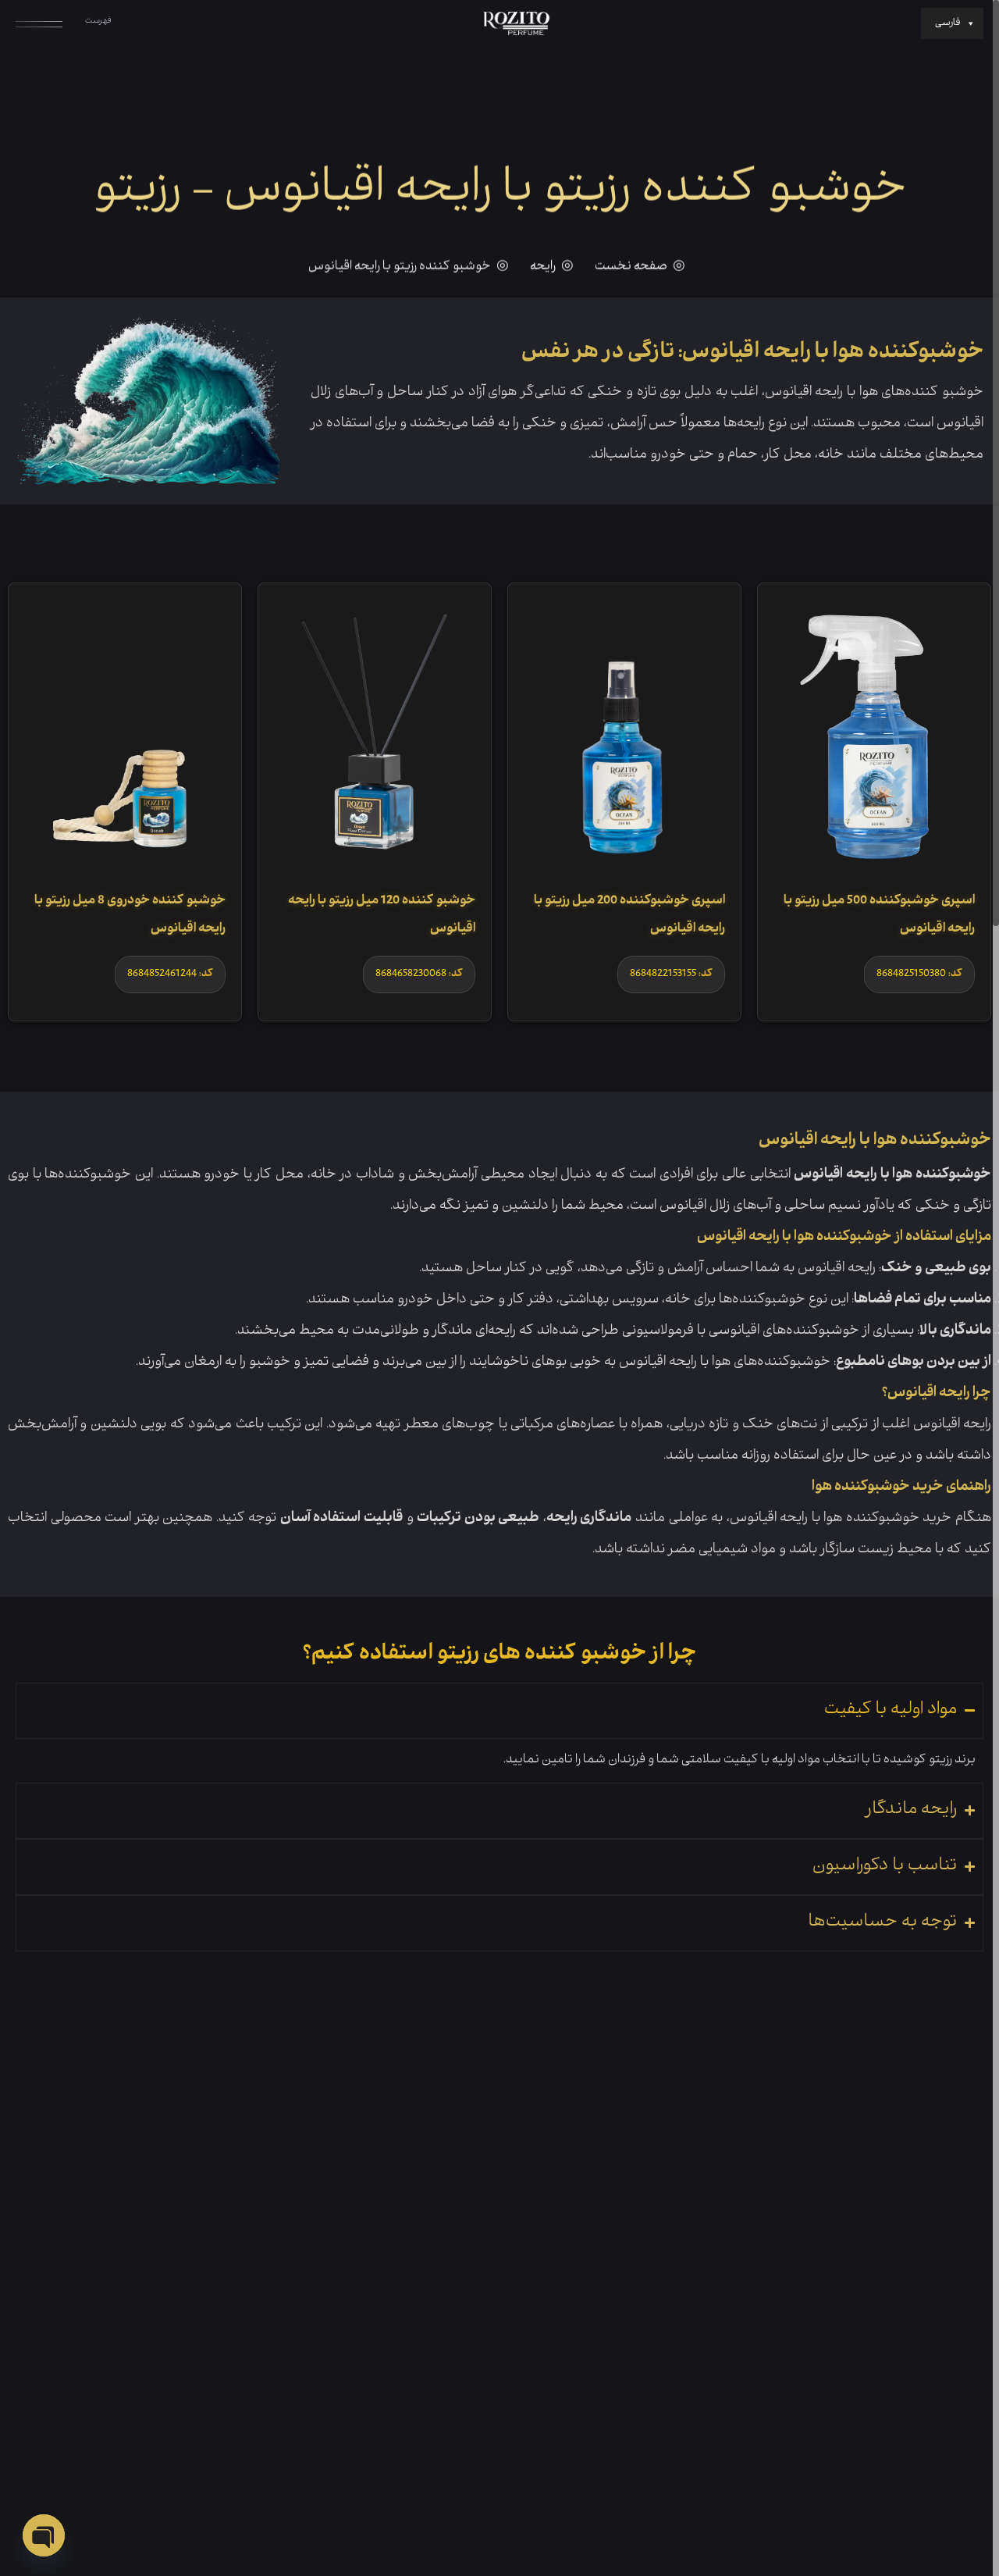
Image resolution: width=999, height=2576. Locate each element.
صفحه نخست (631, 267)
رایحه (543, 267)
